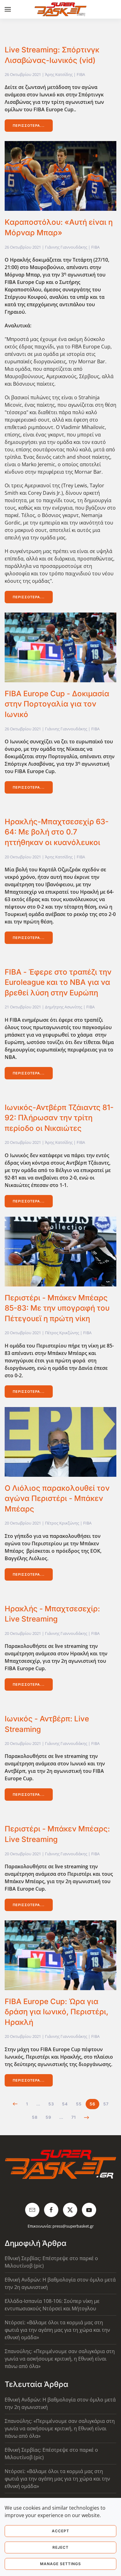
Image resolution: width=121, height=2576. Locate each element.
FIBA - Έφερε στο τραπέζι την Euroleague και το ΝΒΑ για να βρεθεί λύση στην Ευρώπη (58, 982)
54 (65, 2104)
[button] (8, 9)
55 (79, 2104)
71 (74, 2117)
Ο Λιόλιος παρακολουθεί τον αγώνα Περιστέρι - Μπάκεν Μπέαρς (57, 1498)
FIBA (81, 74)
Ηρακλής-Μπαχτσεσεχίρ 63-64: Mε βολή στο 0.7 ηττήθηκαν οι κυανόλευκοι (57, 832)
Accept (60, 2531)
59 (48, 2117)
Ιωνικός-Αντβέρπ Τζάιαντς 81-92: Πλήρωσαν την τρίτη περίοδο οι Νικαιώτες (59, 1118)
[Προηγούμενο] (15, 2104)
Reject (60, 2547)
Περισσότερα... (29, 126)
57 (106, 2104)
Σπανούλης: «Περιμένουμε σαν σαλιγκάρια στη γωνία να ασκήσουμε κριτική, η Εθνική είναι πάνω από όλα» (60, 2359)
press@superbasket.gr (73, 2226)
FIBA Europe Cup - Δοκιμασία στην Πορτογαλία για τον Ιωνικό (57, 704)
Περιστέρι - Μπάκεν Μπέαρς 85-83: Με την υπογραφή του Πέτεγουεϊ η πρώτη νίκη (57, 1308)
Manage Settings (60, 2564)
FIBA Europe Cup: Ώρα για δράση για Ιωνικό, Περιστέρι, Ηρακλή (56, 2012)
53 (51, 2104)
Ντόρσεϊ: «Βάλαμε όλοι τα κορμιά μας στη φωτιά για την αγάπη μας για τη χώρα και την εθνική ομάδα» (57, 2330)
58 (35, 2117)
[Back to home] (61, 9)
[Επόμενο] (87, 2118)
